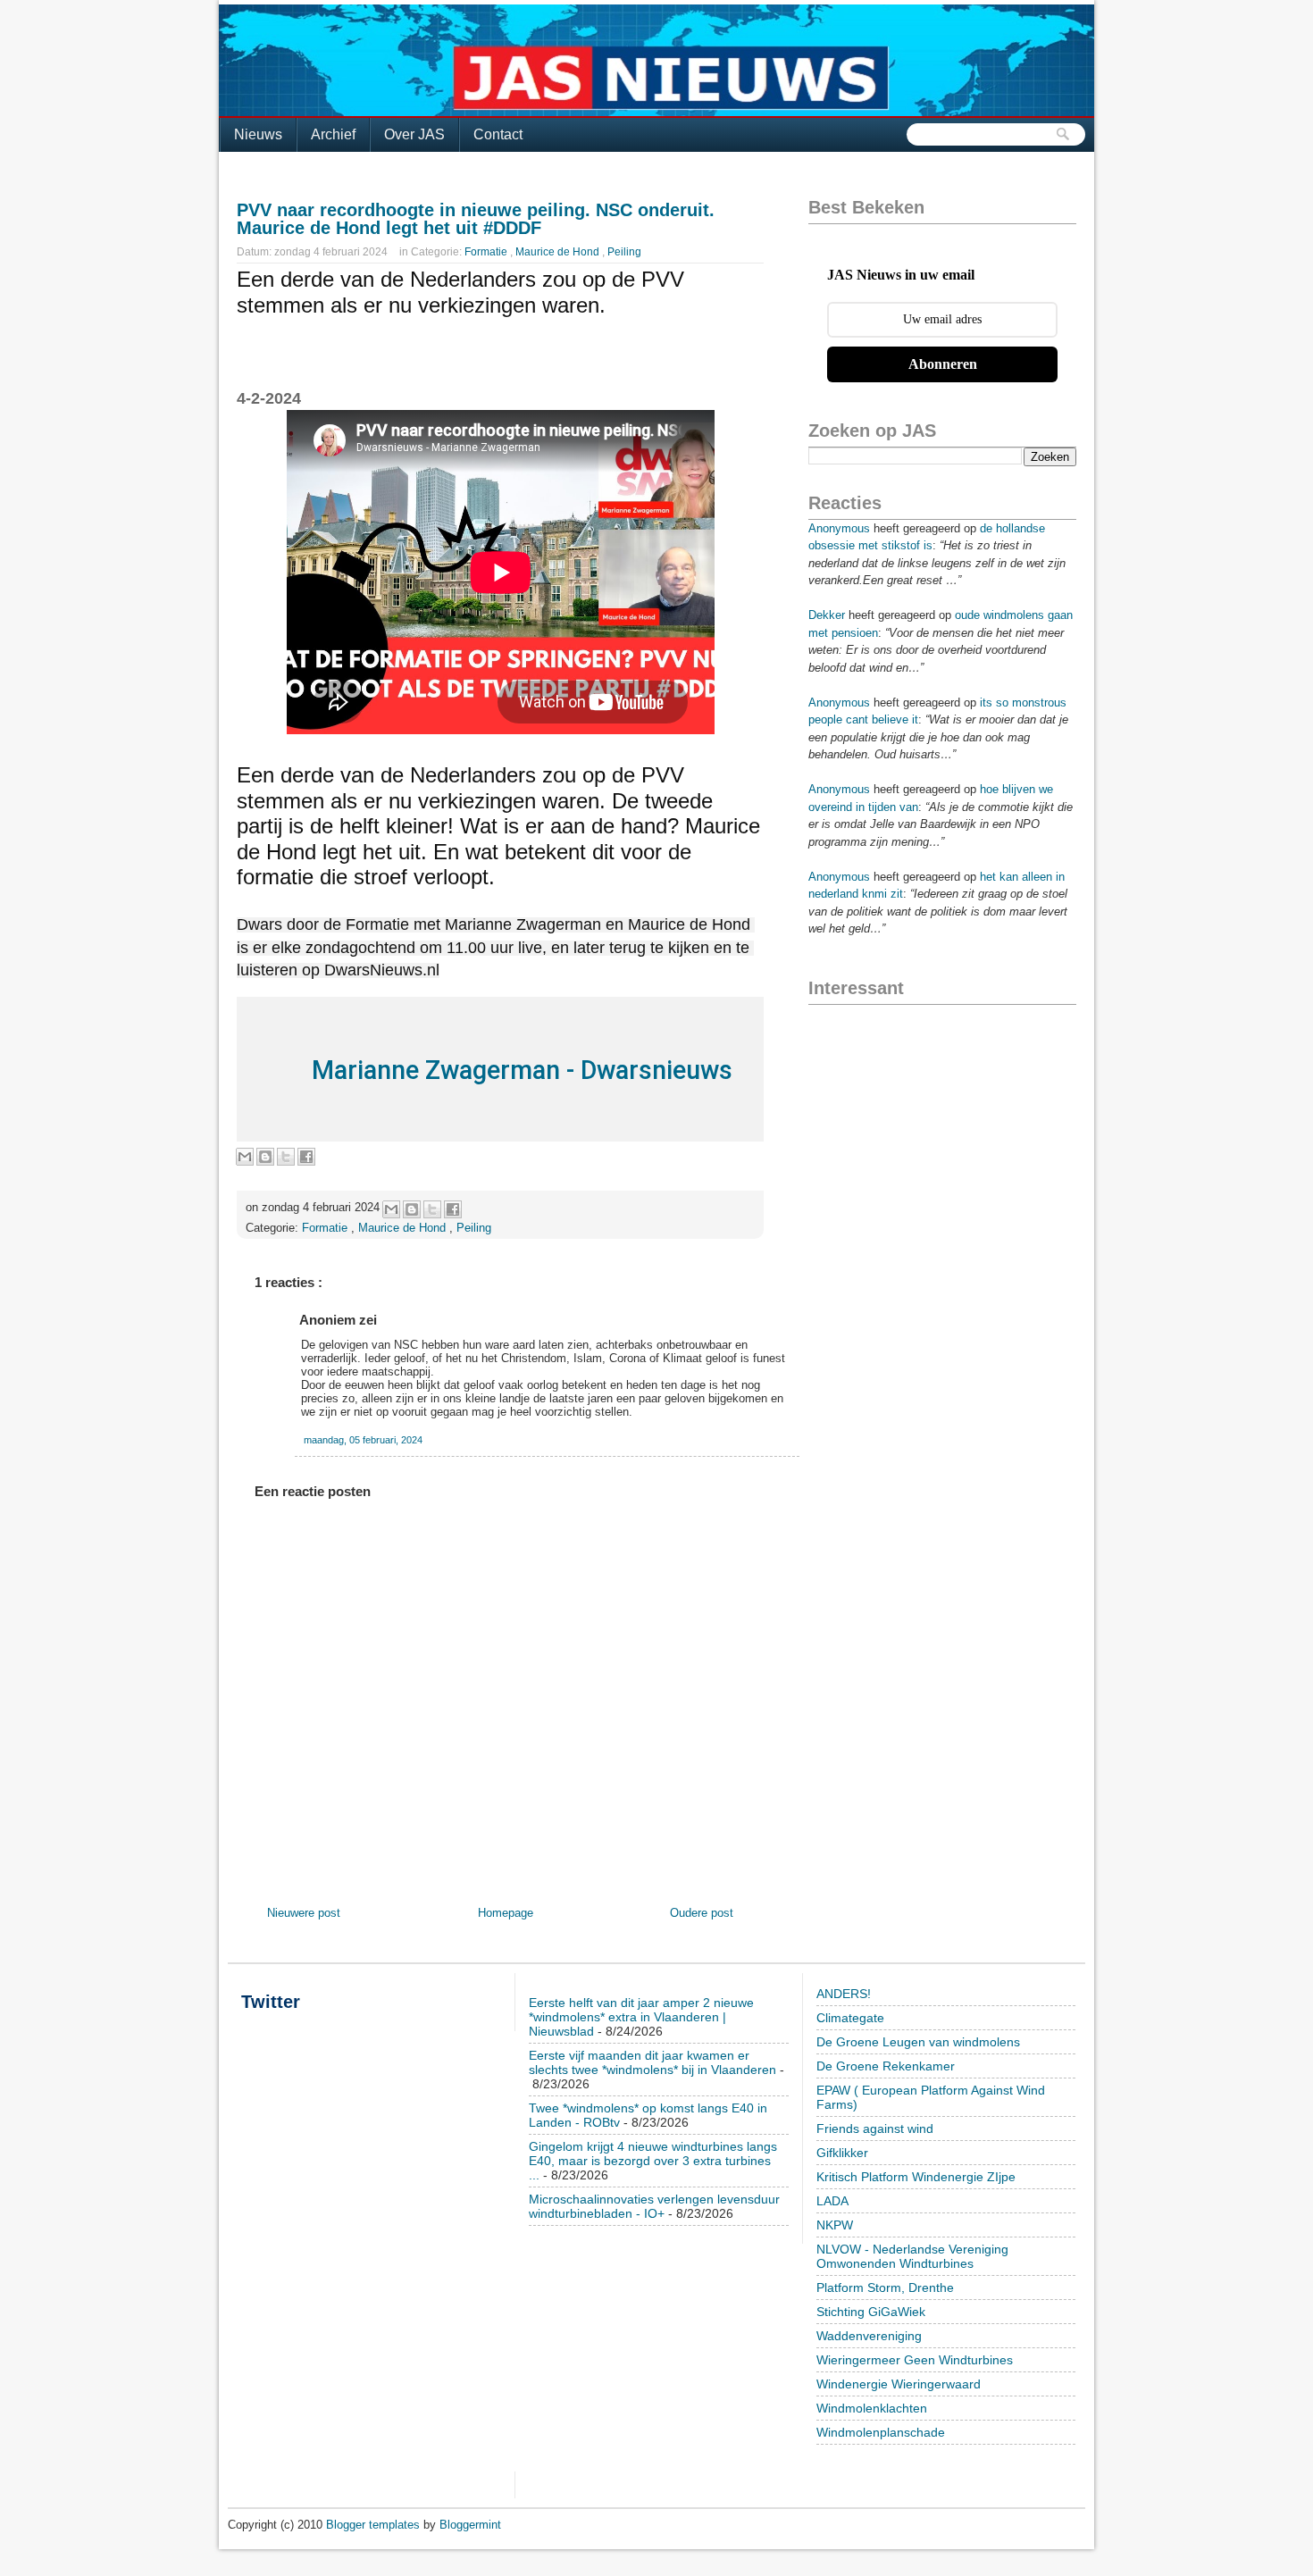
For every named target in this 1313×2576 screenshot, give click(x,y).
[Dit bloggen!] (265, 1157)
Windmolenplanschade (881, 2432)
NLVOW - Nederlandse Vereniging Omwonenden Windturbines (912, 2256)
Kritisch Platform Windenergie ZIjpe (916, 2177)
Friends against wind (875, 2129)
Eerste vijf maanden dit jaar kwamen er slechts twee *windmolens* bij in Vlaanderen (652, 2062)
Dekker (827, 615)
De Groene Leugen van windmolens (918, 2042)
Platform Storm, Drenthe (885, 2287)
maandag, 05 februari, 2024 (363, 1440)
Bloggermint (470, 2525)
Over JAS (414, 134)
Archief (333, 134)
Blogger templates (375, 2525)
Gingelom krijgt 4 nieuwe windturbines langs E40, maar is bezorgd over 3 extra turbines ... (653, 2161)
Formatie (487, 252)
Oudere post (702, 1913)
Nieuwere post (304, 1913)
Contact (498, 134)
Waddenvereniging (869, 2336)
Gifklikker (842, 2153)
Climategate (850, 2018)
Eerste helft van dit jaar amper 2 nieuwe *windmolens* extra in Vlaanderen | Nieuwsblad (641, 2017)
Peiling (624, 252)
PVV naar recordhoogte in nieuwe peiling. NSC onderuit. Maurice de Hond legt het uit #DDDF (476, 219)
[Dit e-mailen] (245, 1157)
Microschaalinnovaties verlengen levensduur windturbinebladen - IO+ (654, 2206)
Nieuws (258, 134)
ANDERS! (844, 1994)
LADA (832, 2201)
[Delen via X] (286, 1157)
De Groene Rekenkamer (886, 2066)
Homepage (506, 1913)
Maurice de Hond (559, 252)
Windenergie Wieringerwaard (899, 2384)
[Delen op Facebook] (306, 1157)
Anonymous (839, 528)
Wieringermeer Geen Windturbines (915, 2360)
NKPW (835, 2225)
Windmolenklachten (872, 2408)
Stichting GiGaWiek (871, 2312)
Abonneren (943, 364)
